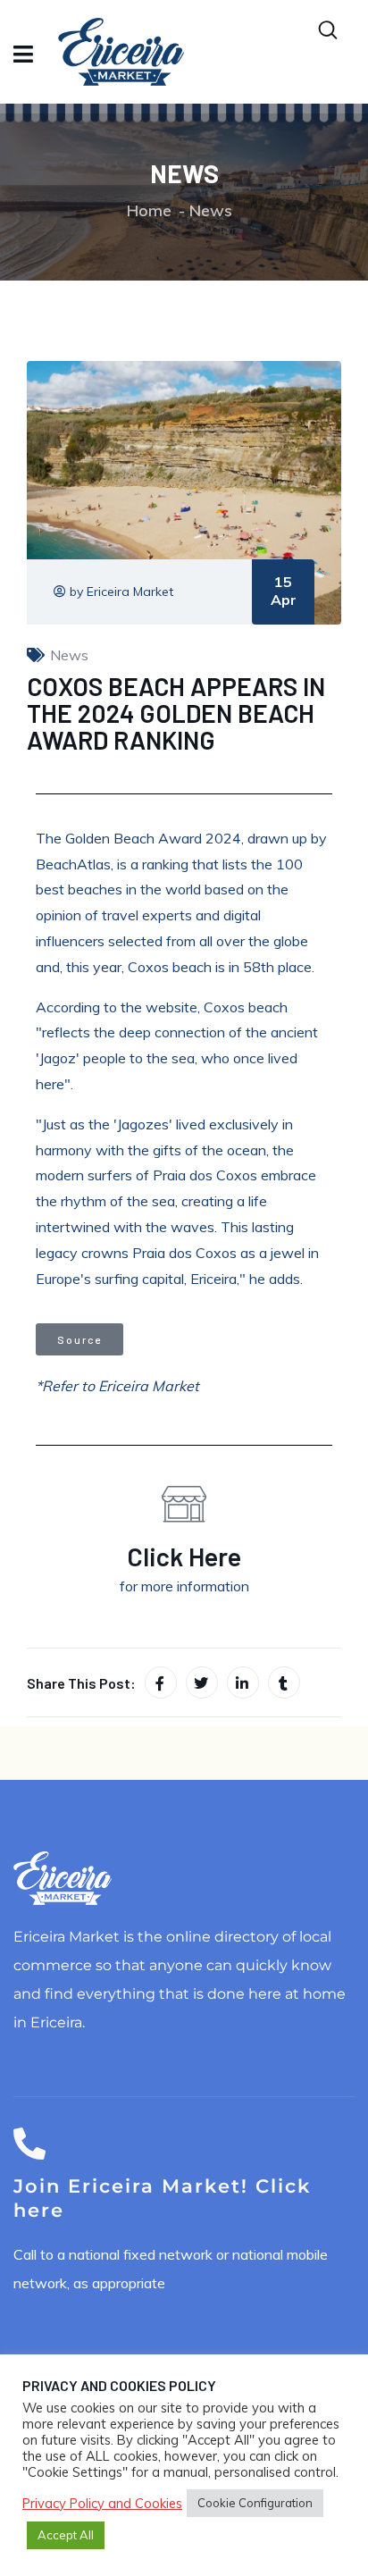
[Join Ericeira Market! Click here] (29, 2144)
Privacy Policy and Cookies (102, 2504)
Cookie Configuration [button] (255, 2503)
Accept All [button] (66, 2535)
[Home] (63, 1878)
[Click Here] (184, 1504)
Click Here (184, 1556)
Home (149, 210)
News (211, 210)
